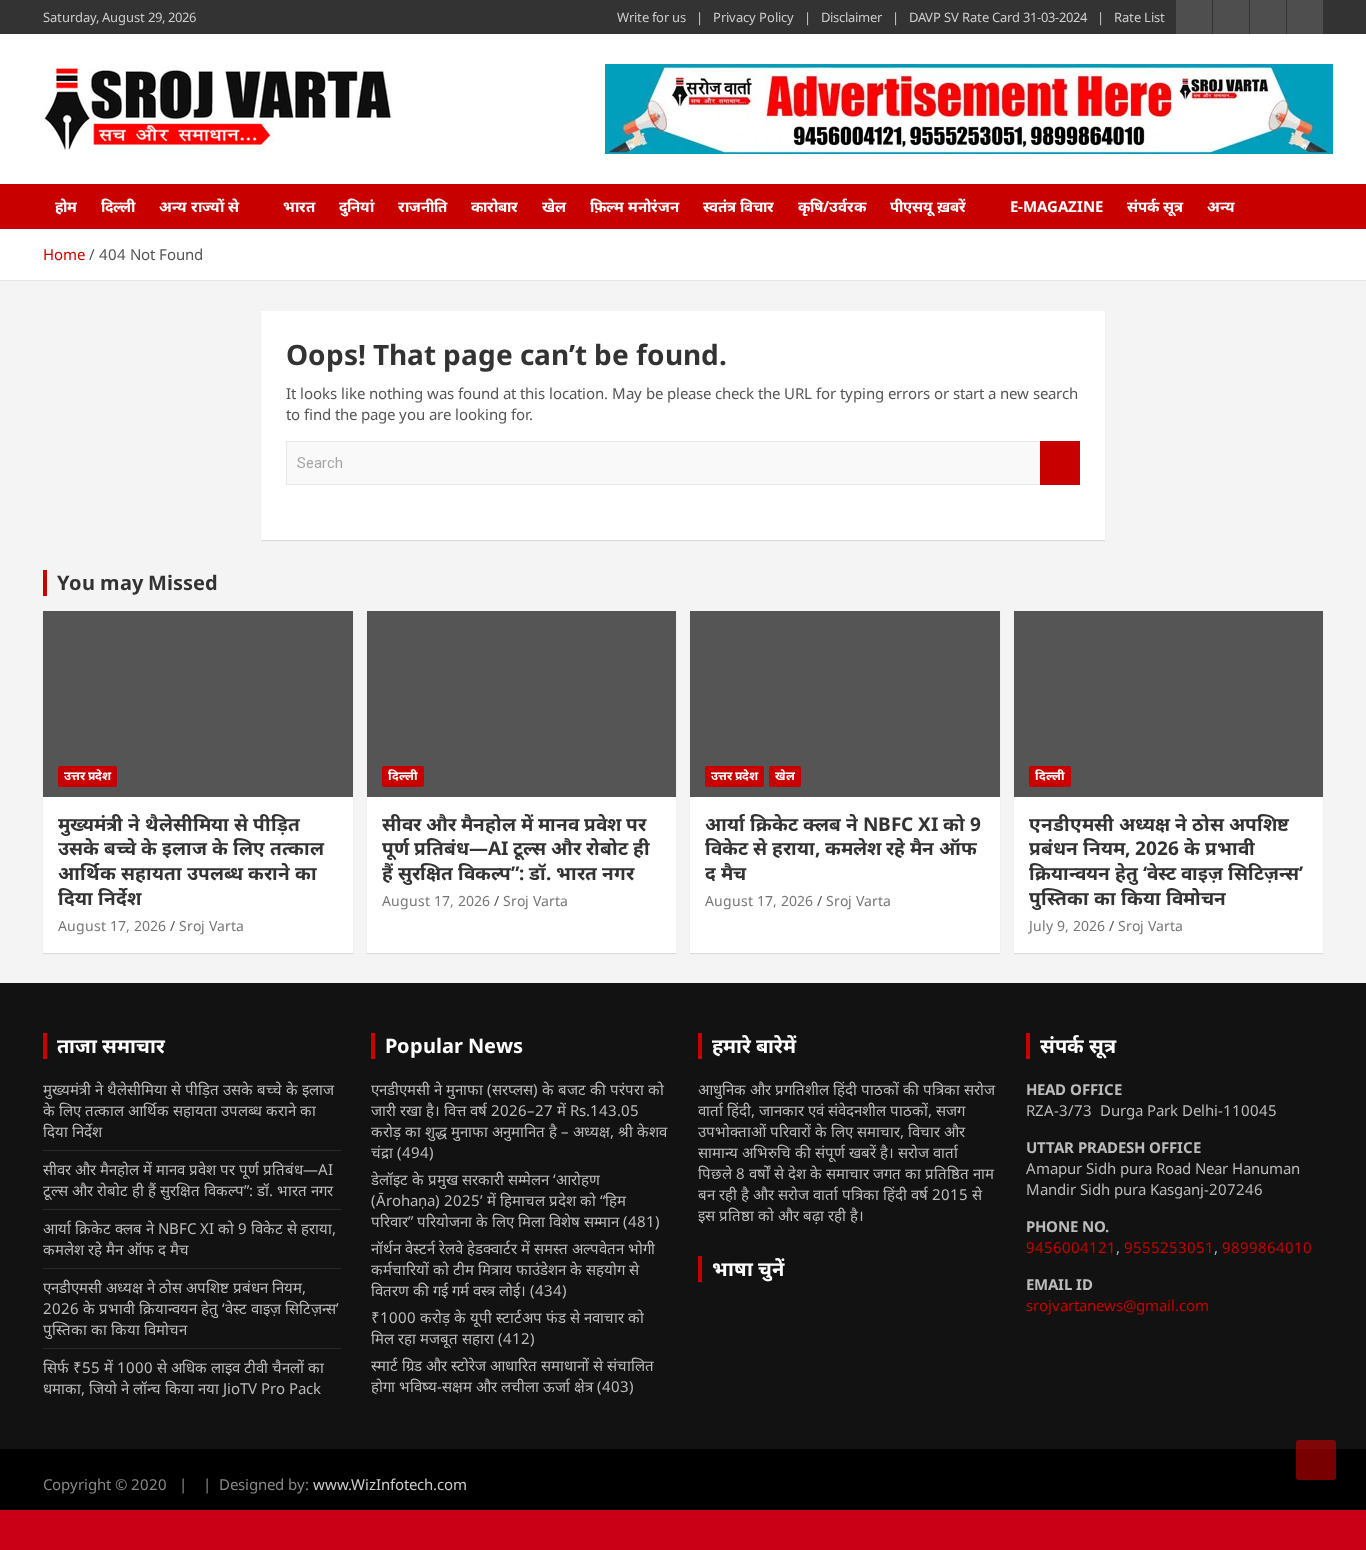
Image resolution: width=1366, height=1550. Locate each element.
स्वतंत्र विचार (738, 206)
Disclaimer (851, 17)
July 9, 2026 (1067, 925)
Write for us (651, 17)
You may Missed (137, 582)
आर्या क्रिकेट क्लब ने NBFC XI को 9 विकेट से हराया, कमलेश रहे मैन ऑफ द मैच (843, 848)
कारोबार (494, 206)
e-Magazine (1056, 206)
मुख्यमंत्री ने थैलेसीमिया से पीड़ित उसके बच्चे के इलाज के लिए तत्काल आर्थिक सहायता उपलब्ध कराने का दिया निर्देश (191, 861)
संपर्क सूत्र (1155, 206)
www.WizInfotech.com (390, 1484)
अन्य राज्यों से (199, 206)
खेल (554, 206)
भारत (299, 206)
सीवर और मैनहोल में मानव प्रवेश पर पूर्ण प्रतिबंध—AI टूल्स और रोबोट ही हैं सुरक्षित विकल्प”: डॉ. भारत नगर (516, 848)
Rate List (1139, 17)
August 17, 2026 (112, 925)
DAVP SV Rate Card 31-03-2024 (998, 17)
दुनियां (356, 206)
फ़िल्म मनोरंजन (634, 206)
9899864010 (1267, 1247)
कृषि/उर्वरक (832, 206)
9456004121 (1071, 1247)
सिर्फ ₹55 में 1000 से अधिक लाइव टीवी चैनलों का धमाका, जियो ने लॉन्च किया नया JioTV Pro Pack (183, 1377)
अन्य (1221, 206)
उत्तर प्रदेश (87, 775)
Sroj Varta (211, 925)
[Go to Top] (1316, 1460)
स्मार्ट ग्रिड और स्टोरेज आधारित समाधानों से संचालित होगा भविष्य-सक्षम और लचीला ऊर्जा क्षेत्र (512, 1375)
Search (1060, 463)
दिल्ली (118, 206)
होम (66, 206)
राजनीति (422, 206)
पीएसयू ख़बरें (928, 206)
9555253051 (1169, 1247)
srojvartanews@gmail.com (1117, 1305)
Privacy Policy (753, 17)
